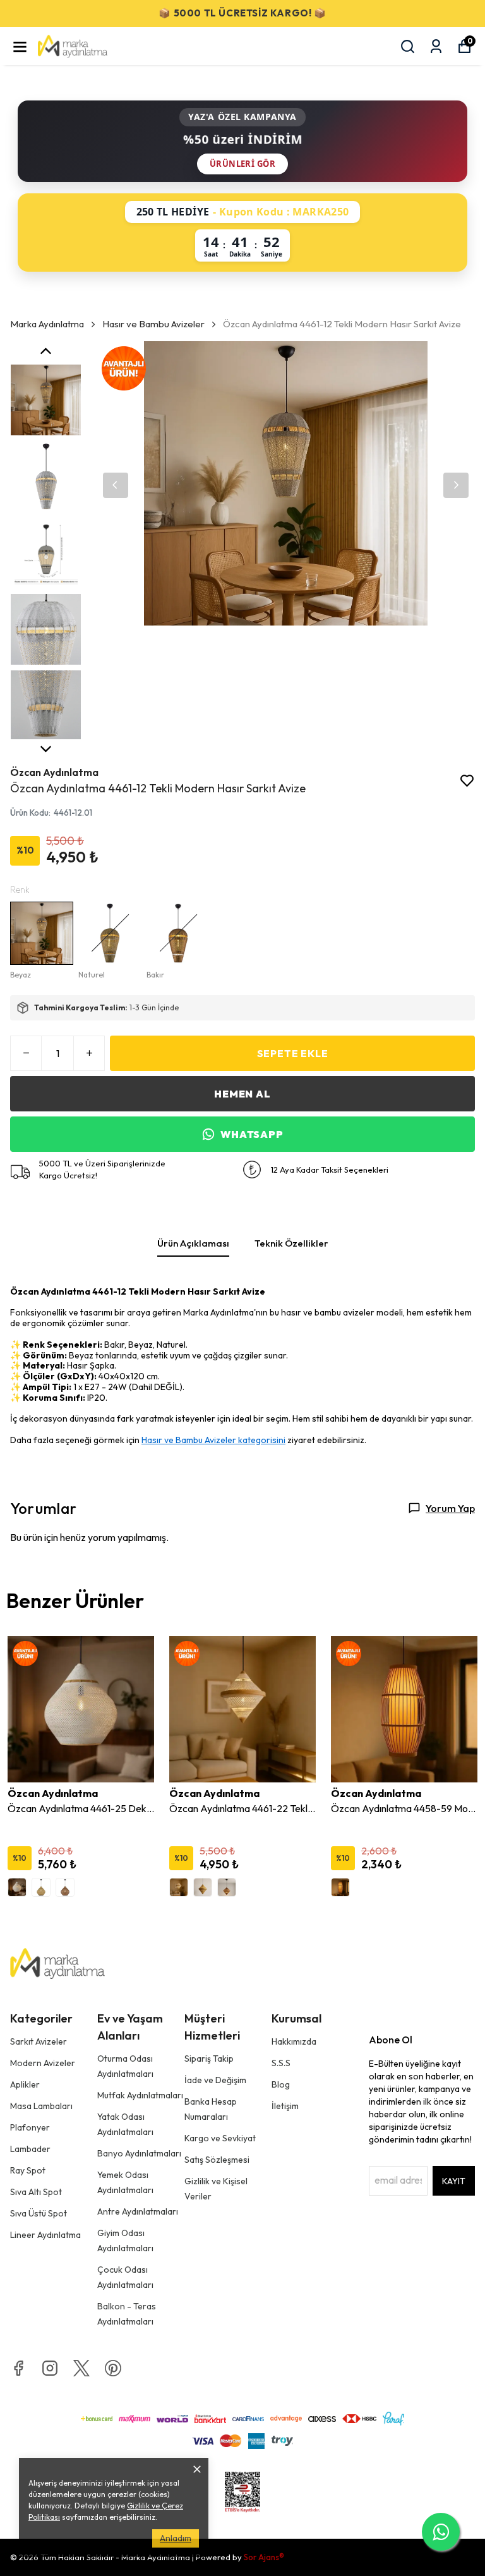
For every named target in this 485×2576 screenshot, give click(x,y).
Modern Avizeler (43, 2063)
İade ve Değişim (215, 2080)
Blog (281, 2084)
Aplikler (25, 2084)
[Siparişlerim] (436, 46)
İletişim (285, 2106)
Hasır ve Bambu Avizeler (153, 324)
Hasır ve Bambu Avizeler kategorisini (213, 1440)
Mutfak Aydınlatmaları (140, 2095)
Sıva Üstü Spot (39, 2213)
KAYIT (454, 2181)
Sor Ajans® (264, 2557)
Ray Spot (28, 2170)
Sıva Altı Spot (36, 2192)
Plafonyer (30, 2127)
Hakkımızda (294, 2041)
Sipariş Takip (209, 2059)
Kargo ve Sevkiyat (220, 2138)
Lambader (30, 2149)
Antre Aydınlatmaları (138, 2211)
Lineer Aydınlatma (45, 2235)
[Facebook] (18, 2368)
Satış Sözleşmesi (217, 2160)
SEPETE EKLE (293, 1053)
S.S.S (281, 2063)
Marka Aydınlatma (47, 324)
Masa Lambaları (41, 2106)
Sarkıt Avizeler (39, 2041)
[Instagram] (50, 2368)
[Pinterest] (113, 2368)
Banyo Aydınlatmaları (139, 2153)
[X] (81, 2368)
